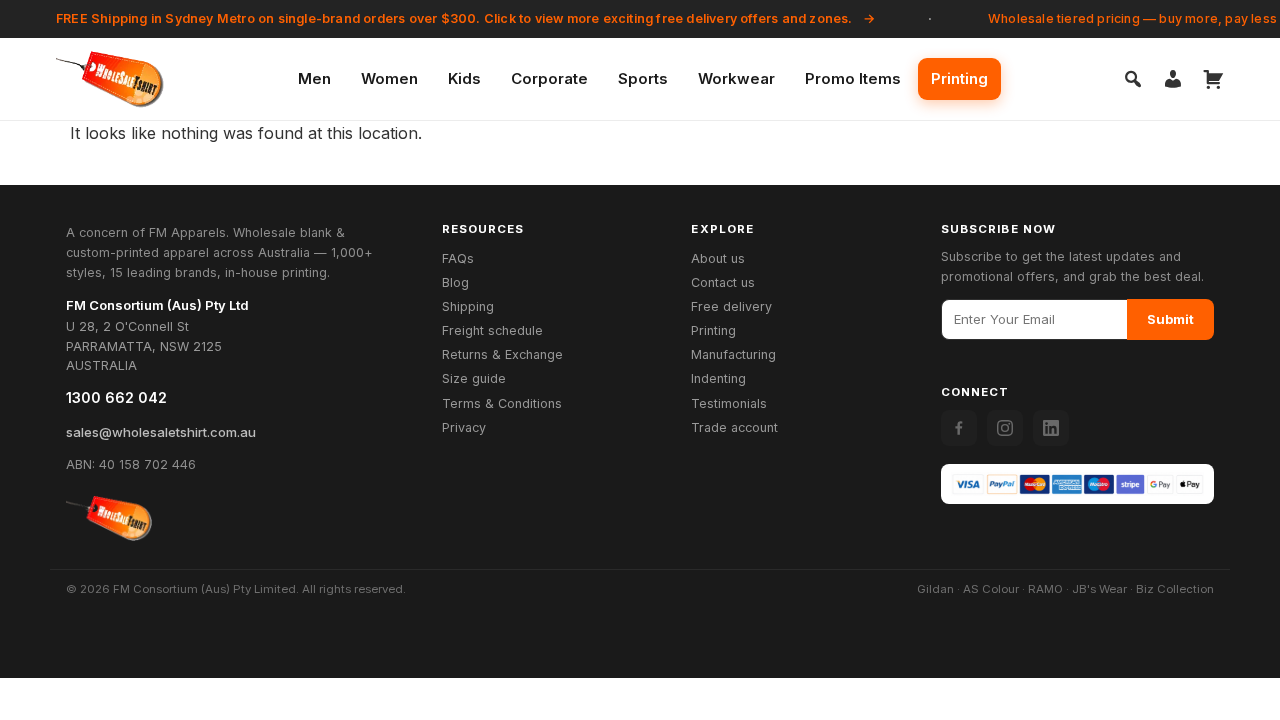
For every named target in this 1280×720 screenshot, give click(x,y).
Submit (1170, 319)
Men (314, 78)
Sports (643, 78)
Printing (959, 78)
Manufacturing (733, 354)
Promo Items (853, 78)
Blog (455, 282)
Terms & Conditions (502, 403)
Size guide (474, 378)
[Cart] (1213, 79)
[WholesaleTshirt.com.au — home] (109, 518)
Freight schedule (492, 330)
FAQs (458, 258)
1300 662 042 (116, 397)
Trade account (734, 427)
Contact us (723, 282)
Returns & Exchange (502, 354)
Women (389, 78)
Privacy (464, 427)
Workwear (736, 78)
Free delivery (731, 306)
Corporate (549, 78)
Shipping (468, 306)
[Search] (1133, 79)
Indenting (718, 378)
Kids (464, 78)
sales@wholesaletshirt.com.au (161, 432)
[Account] (1173, 79)
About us (718, 258)
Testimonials (729, 403)
